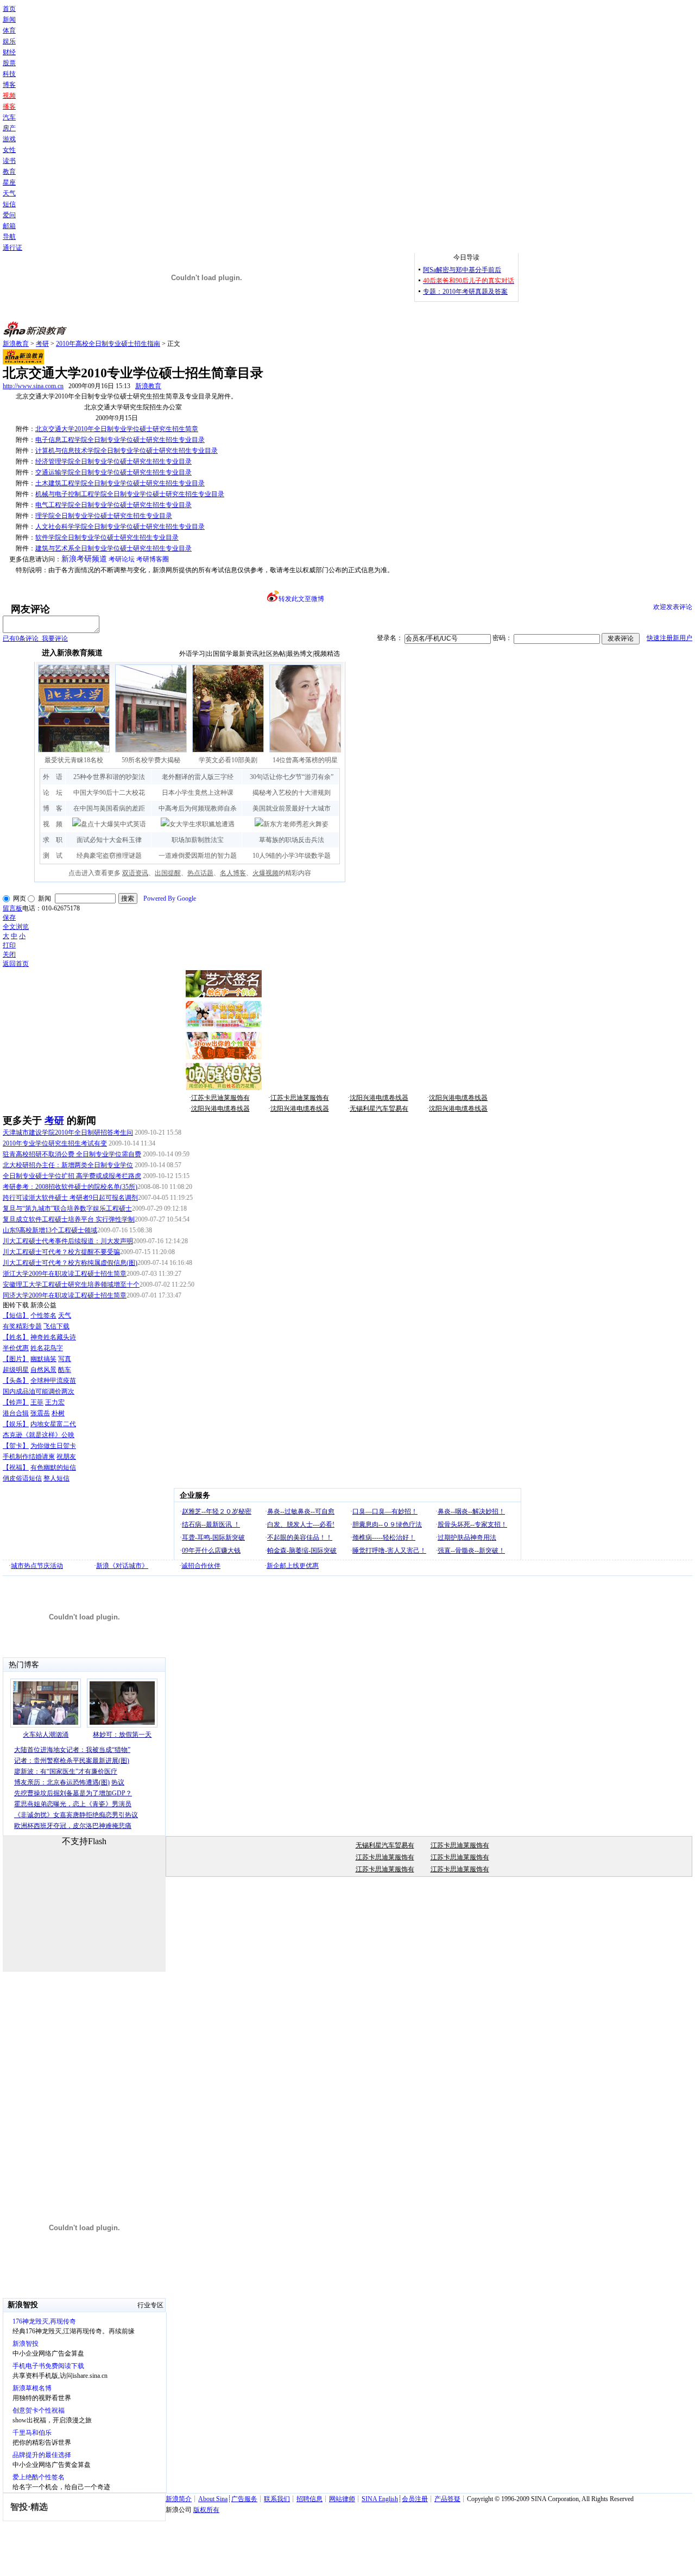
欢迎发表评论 (673, 607)
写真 (65, 1359)
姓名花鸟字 (47, 1348)
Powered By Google (170, 898)
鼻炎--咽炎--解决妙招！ (471, 1511)
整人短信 (56, 1478)
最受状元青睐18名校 (74, 760)
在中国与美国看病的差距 (109, 808)
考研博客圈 (153, 559)
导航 (9, 237)
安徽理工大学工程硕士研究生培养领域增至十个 (71, 1284)
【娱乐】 (16, 1424)
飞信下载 (56, 1326)
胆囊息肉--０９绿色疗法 (387, 1524)
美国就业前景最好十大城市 (292, 808)
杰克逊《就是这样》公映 (39, 1435)
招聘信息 (309, 2499)
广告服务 (244, 2499)
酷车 (65, 1370)
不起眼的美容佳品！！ (300, 1537)
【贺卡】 (16, 1446)
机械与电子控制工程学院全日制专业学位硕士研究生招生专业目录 (130, 494)
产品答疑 (447, 2499)
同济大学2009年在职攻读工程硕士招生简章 (65, 1295)
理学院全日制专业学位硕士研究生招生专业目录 (104, 516)
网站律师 (342, 2499)
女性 (9, 150)
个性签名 (43, 1315)
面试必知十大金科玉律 (109, 840)
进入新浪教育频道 (72, 653)
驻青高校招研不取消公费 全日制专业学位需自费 (72, 1154)
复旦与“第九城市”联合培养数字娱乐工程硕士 (67, 1208)
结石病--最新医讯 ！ (211, 1524)
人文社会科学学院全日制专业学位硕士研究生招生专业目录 (120, 527)
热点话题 (200, 873)
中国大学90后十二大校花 (109, 793)
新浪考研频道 (84, 559)
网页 (20, 898)
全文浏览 (16, 927)
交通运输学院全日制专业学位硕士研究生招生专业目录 (113, 472)
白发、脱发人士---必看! (301, 1524)
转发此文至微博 (301, 599)
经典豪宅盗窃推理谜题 (109, 856)
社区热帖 (273, 654)
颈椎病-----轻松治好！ (384, 1537)
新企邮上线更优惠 (293, 1566)
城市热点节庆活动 (37, 1566)
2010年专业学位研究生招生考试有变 (55, 1143)
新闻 (9, 20)
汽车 (9, 117)
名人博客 (233, 873)
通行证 (12, 248)
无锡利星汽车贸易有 (379, 1109)
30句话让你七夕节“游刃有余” (292, 777)
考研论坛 (122, 559)
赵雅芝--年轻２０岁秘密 (217, 1511)
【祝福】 (16, 1467)
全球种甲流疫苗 (53, 1381)
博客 (9, 85)
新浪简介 (179, 2499)
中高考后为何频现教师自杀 (198, 808)
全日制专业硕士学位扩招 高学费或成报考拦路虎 (72, 1176)
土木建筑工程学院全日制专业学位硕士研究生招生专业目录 (120, 483)
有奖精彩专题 (22, 1326)
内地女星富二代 (53, 1424)
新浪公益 (43, 1305)
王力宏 (55, 1402)
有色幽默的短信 (53, 1467)
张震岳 (40, 1413)
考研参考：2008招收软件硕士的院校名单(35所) (70, 1187)
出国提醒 (168, 873)
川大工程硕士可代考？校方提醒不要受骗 (61, 1252)
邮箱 (9, 226)
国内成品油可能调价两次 (39, 1391)
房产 (9, 128)
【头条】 (16, 1381)
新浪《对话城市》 (122, 1566)
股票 (9, 63)
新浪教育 (16, 344)
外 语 (53, 777)
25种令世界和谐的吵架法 (109, 777)
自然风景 (43, 1370)
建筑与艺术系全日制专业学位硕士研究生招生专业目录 (113, 548)
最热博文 (300, 654)
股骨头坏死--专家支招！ (472, 1524)
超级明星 (16, 1370)
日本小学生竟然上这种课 (198, 793)
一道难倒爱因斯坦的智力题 (198, 856)
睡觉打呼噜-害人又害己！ (389, 1550)
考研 (42, 344)
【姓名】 (16, 1337)
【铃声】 (16, 1402)
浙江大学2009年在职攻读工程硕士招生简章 (65, 1274)
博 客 (53, 808)
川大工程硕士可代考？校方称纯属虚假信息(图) (70, 1263)
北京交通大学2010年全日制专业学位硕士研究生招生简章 (117, 429)
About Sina (213, 2499)
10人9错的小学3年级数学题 (292, 856)
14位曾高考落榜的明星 (305, 760)
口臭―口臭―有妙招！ (385, 1511)
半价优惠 (16, 1348)
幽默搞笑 (43, 1359)
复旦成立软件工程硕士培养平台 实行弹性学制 (69, 1219)
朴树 (58, 1413)
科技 (9, 74)
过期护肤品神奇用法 (467, 1537)
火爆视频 (266, 873)
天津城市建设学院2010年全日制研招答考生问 (68, 1132)
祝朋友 (66, 1457)
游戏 (9, 139)
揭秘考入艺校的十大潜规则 (292, 793)
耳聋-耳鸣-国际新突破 (213, 1537)
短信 (9, 204)
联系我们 (277, 2499)
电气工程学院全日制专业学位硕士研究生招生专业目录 (113, 505)
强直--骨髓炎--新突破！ (471, 1550)
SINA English (380, 2499)
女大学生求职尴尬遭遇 (202, 824)
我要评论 (35, 638)
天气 (9, 193)
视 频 (53, 824)
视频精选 (327, 654)
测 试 (53, 856)
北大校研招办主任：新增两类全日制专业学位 (68, 1165)
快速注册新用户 (669, 638)
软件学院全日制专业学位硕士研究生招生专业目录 (107, 537)
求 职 (53, 840)
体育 (9, 30)
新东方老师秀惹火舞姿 (296, 824)
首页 (9, 9)
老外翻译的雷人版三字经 (198, 777)
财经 (9, 52)
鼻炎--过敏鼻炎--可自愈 (301, 1511)
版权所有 (206, 2510)
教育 (9, 172)
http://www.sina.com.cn (33, 386)
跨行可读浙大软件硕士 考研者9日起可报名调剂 (70, 1198)
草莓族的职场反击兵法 (292, 840)
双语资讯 (135, 873)
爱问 (9, 215)
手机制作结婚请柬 (29, 1457)
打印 (9, 945)
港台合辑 (16, 1413)
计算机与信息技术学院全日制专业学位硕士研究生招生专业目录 (127, 451)
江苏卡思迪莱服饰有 (220, 1098)
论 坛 (53, 793)
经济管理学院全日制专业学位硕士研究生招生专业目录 (113, 461)
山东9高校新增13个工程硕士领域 (50, 1230)
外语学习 (192, 654)
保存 (9, 917)
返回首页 (16, 964)
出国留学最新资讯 (232, 654)
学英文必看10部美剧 (228, 760)
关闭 (9, 954)
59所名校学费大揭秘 (151, 760)
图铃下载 (16, 1305)
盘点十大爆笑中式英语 (113, 824)
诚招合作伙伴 (201, 1566)
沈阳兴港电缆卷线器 (379, 1098)
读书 (9, 161)
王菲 (37, 1402)
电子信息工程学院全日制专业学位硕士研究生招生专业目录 (120, 440)
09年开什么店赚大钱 (211, 1550)
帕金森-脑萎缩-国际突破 (302, 1550)
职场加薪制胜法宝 (198, 840)
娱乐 (9, 41)
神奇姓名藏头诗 (53, 1337)
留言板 (12, 908)
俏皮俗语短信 (22, 1478)
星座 (9, 182)
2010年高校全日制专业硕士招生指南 (108, 344)
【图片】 (16, 1359)
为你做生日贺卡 (53, 1446)
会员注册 (415, 2499)
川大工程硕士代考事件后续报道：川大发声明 (68, 1241)
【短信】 (16, 1315)
